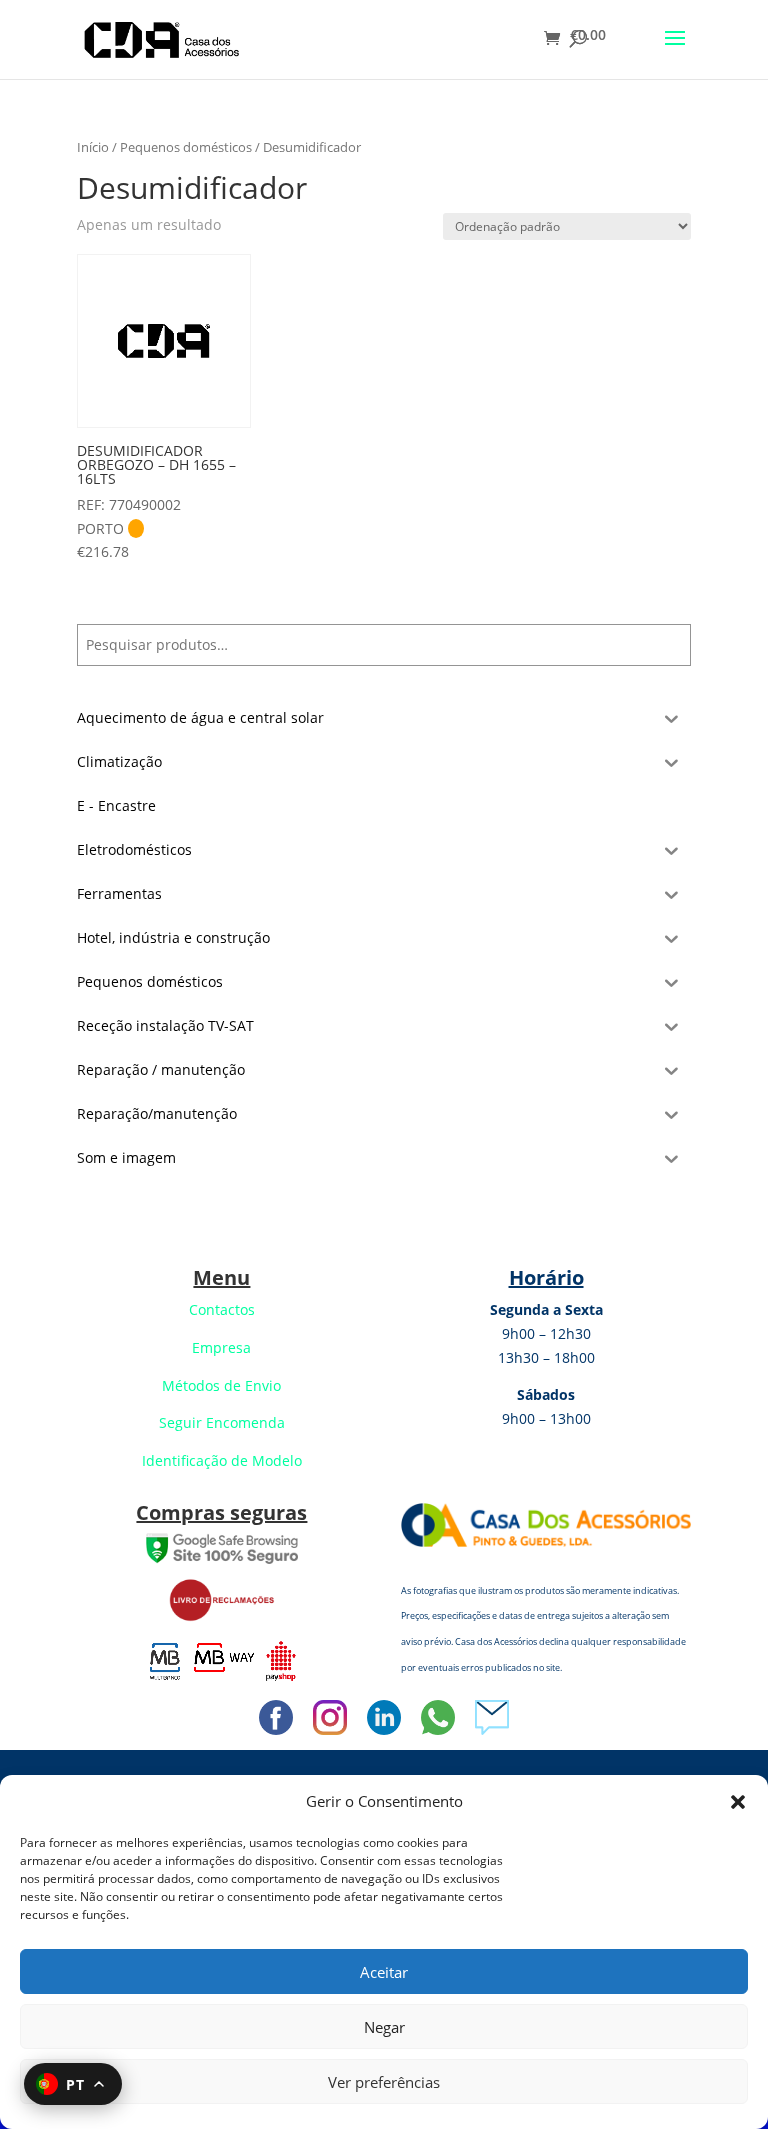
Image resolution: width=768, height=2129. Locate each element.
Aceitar (384, 1972)
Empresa (221, 1347)
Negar (384, 2027)
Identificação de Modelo (222, 1460)
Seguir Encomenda (222, 1422)
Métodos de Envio (221, 1385)
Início (93, 147)
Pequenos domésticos (186, 147)
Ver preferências (384, 2082)
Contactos (222, 1309)
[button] (738, 1802)
